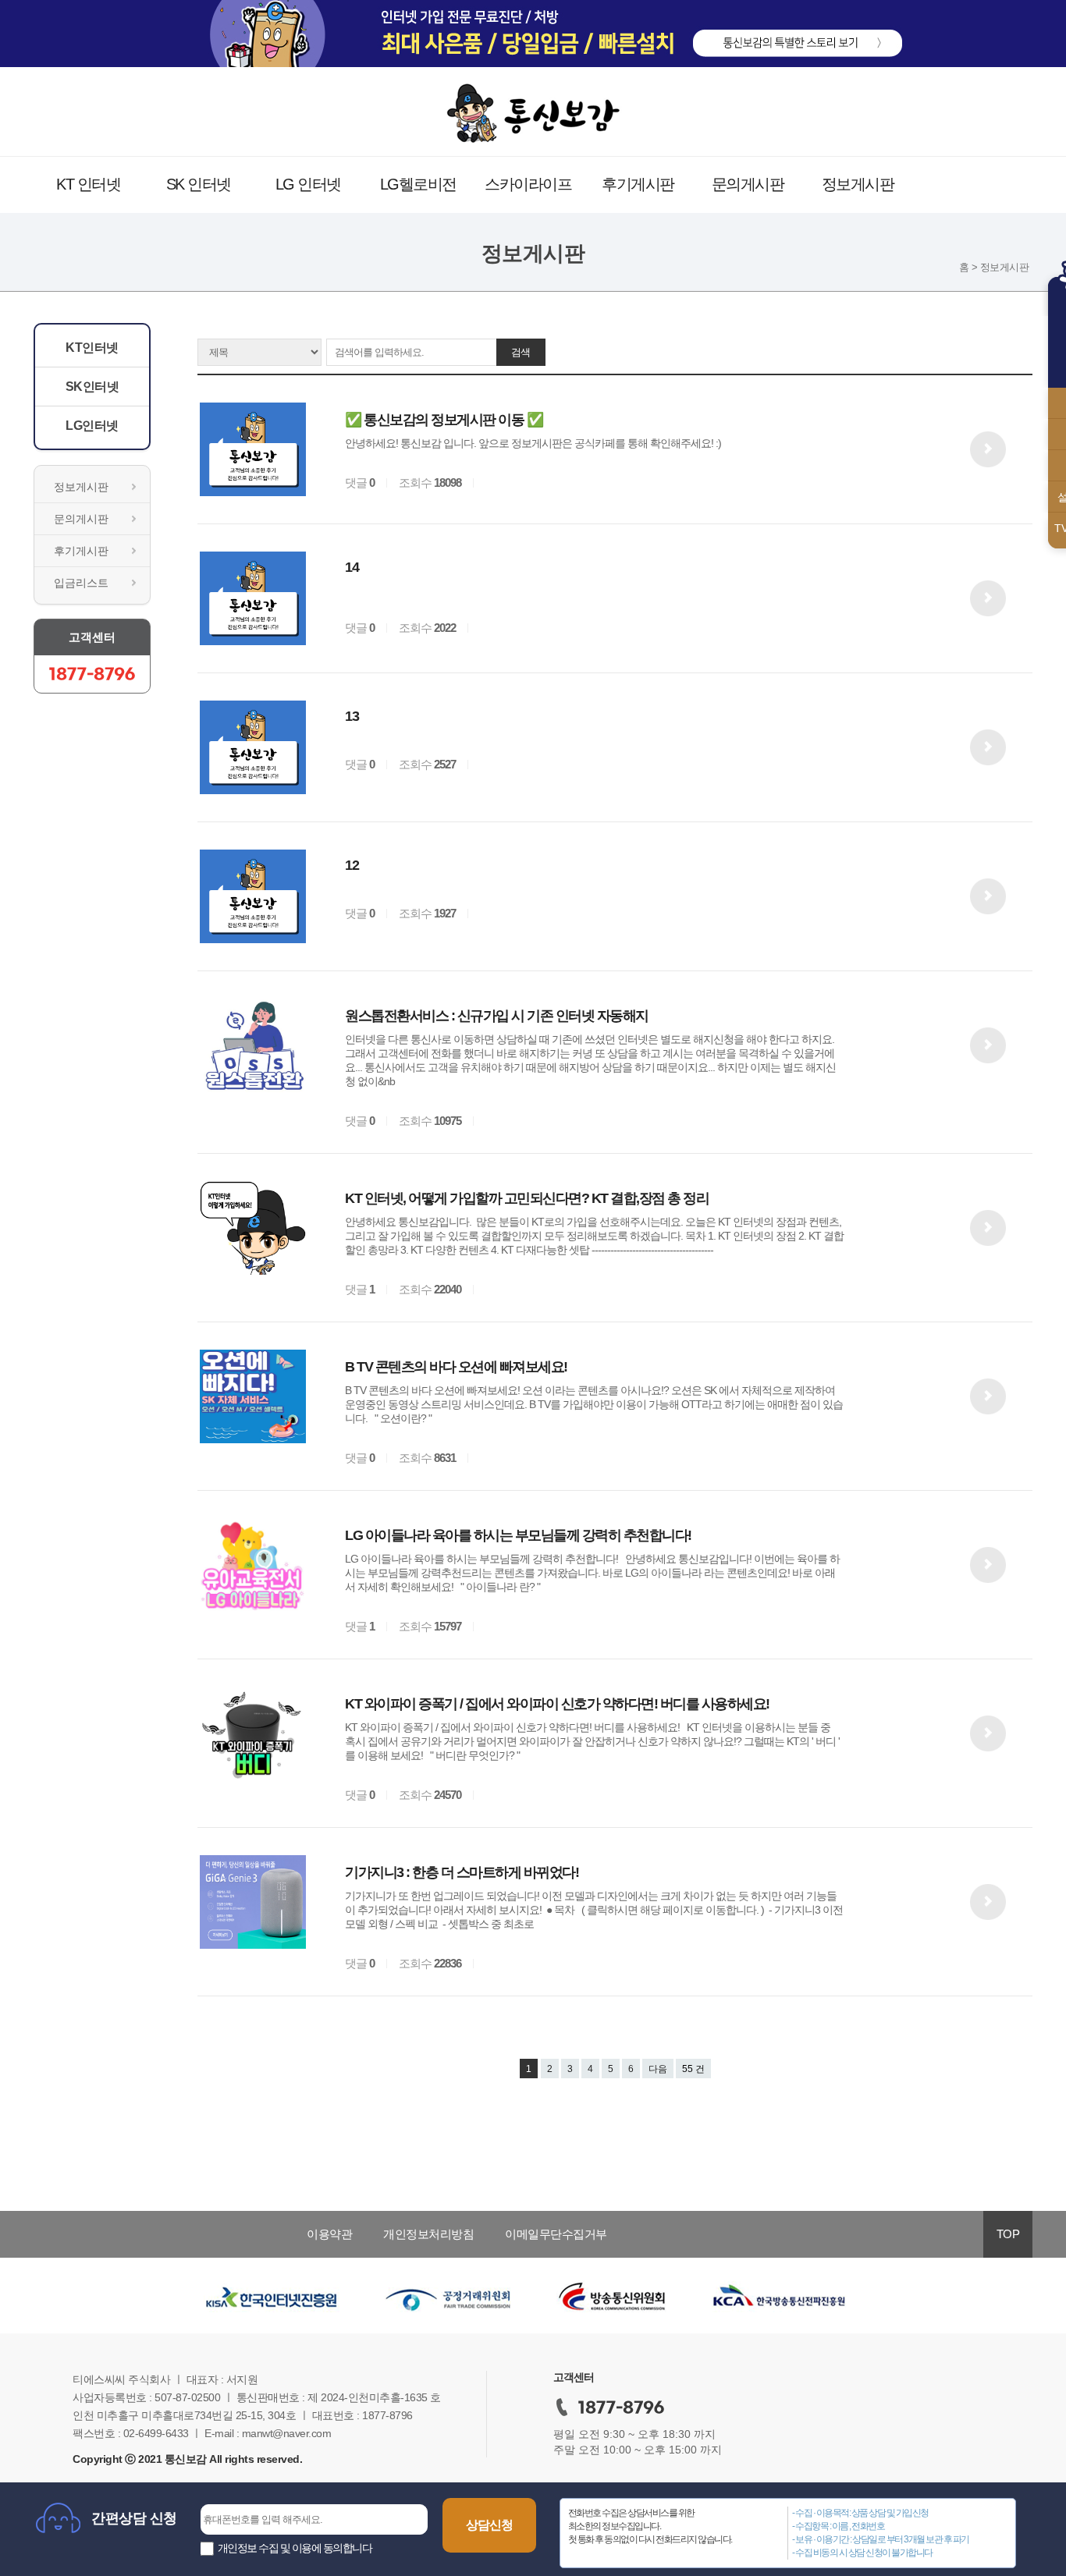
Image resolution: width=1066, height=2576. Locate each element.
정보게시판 (858, 184)
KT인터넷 (92, 348)
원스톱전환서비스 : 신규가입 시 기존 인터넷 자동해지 (497, 1016)
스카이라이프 (528, 184)
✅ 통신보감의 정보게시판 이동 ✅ (444, 420)
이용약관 (329, 2234)
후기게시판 (638, 184)
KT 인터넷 (88, 184)
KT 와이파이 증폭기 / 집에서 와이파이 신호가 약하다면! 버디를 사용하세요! (557, 1704)
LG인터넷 (92, 426)
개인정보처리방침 (428, 2234)
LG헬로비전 (418, 184)
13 (352, 716)
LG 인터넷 (308, 184)
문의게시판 (748, 184)
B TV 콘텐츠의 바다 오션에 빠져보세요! (456, 1367)
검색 (521, 352)
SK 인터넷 (199, 184)
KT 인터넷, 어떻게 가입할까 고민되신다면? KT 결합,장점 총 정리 (527, 1198)
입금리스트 (81, 583)
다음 (658, 2069)
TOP (1008, 2234)
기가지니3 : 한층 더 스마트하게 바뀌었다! (462, 1872)
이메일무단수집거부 (556, 2234)
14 (352, 567)
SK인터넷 (92, 387)
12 (352, 865)
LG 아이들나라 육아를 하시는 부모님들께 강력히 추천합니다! (518, 1535)
